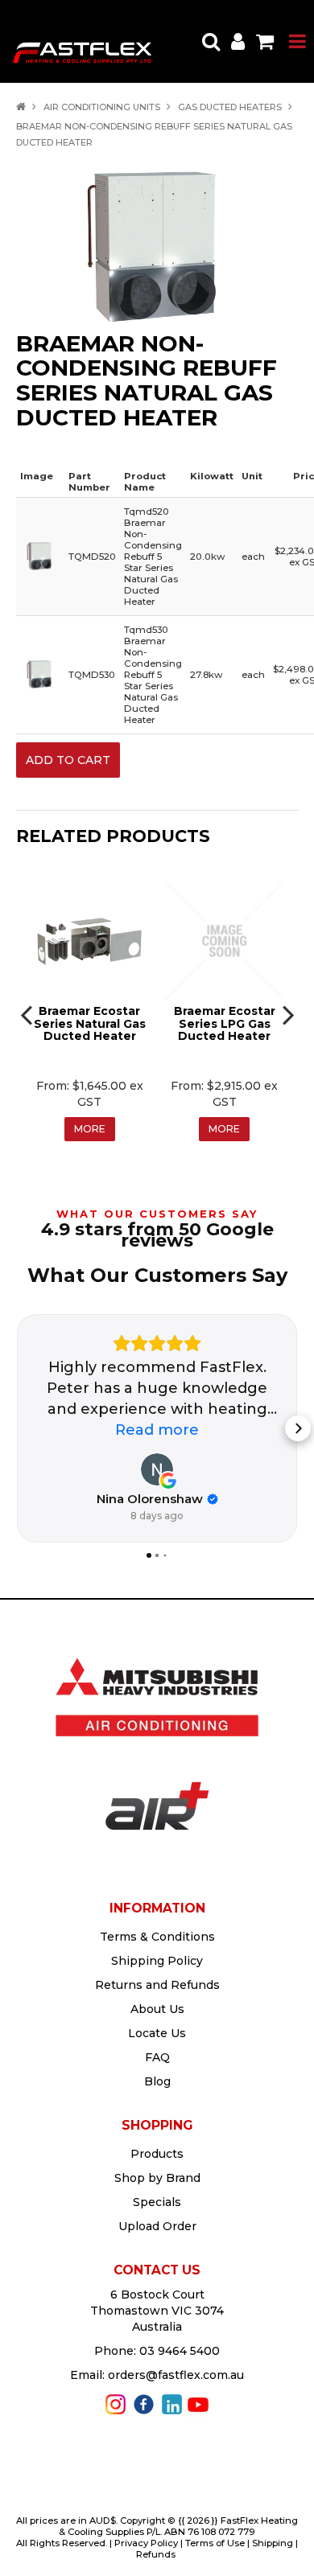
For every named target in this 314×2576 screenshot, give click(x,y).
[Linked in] (172, 2403)
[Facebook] (144, 2403)
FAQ (157, 2057)
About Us (157, 2009)
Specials (157, 2202)
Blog (157, 2081)
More (90, 1129)
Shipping (273, 2543)
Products (157, 2154)
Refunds (156, 2554)
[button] (16, 1428)
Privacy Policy (146, 2543)
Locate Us (157, 2033)
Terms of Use (215, 2543)
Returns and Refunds (157, 1985)
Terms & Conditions (157, 1937)
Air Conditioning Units (102, 107)
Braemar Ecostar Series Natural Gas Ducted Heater (90, 1023)
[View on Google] (157, 1469)
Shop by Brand (157, 2178)
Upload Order (157, 2226)
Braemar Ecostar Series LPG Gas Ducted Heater (225, 1023)
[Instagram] (116, 2403)
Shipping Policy (157, 1961)
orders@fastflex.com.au (176, 2375)
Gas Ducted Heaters (230, 107)
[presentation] (28, 1014)
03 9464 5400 (180, 2351)
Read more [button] (157, 1430)
